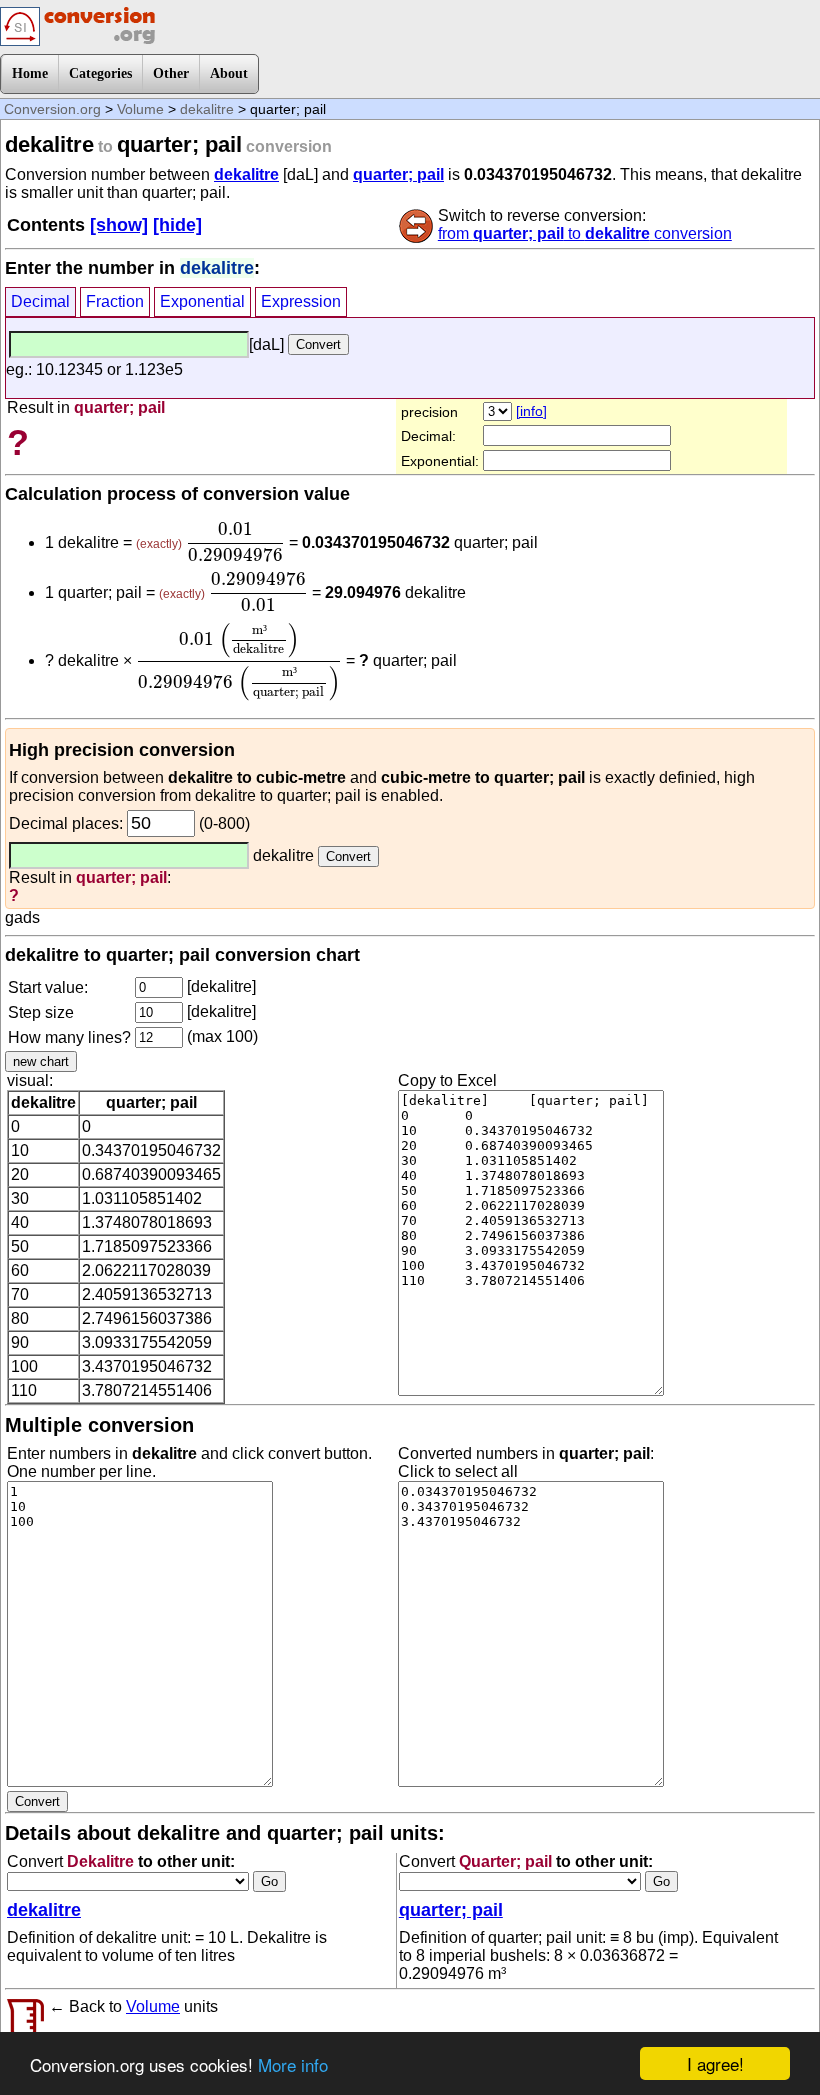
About (229, 73)
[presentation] (235, 542)
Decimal (40, 301)
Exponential (202, 301)
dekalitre (207, 109)
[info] (531, 411)
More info (293, 2064)
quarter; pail (398, 174)
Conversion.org (52, 109)
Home (30, 73)
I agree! (715, 2063)
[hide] (177, 225)
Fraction (115, 301)
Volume (140, 109)
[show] (119, 225)
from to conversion (585, 233)
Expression (301, 301)
